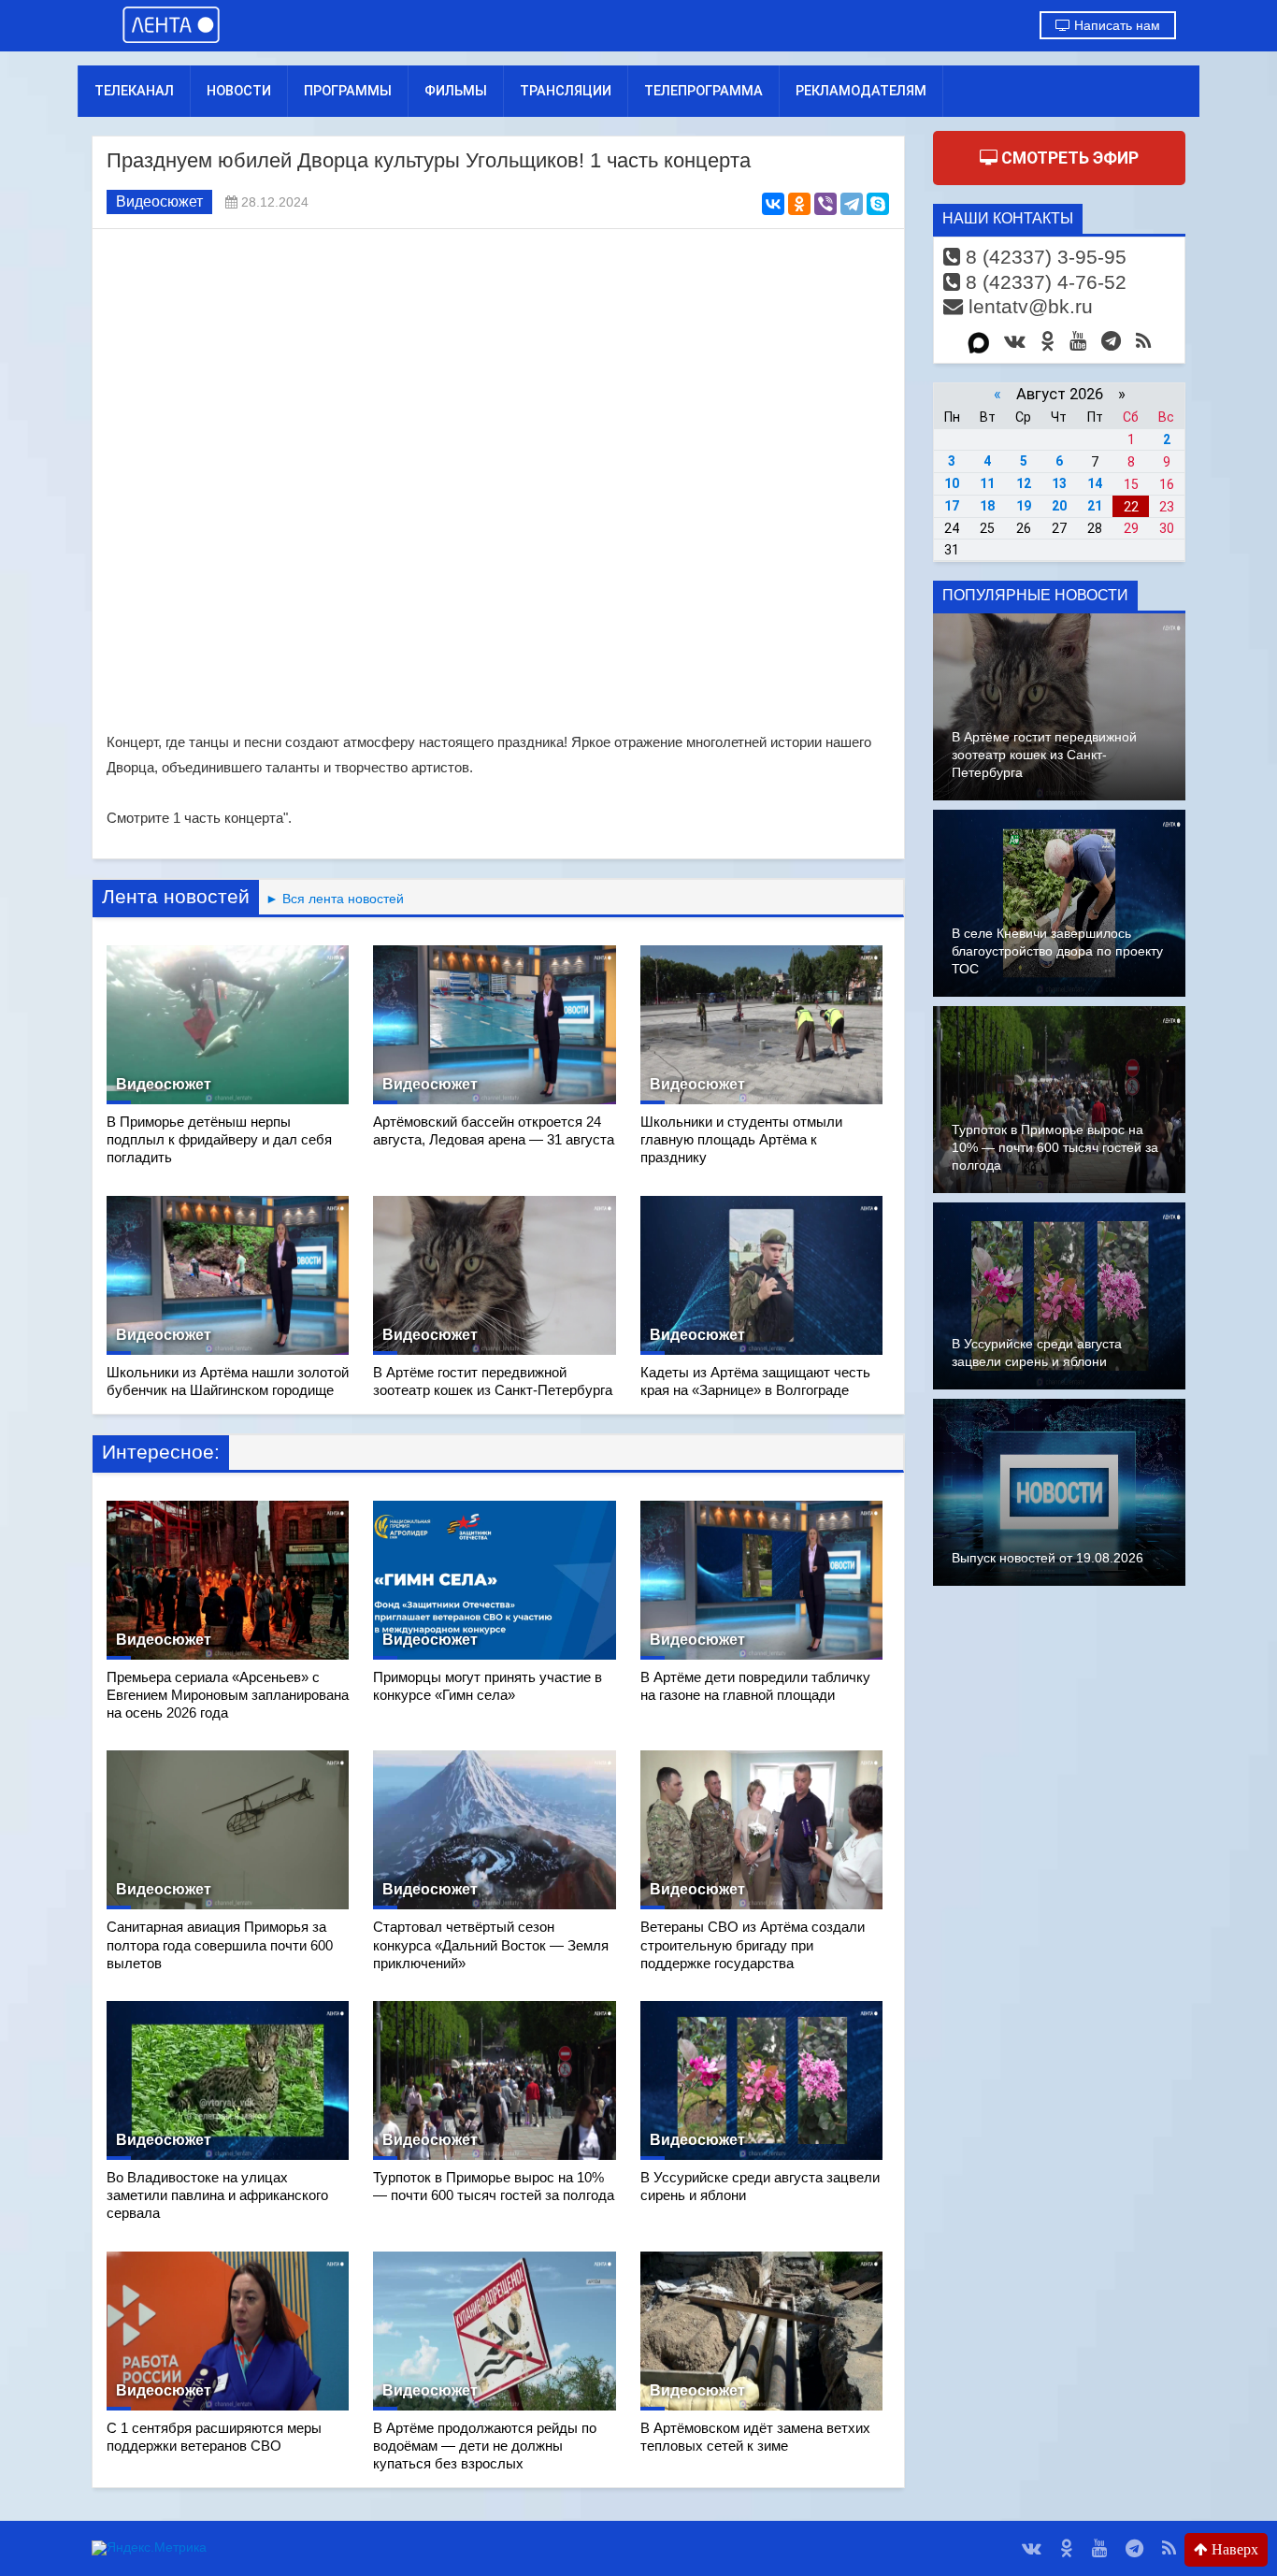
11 (987, 483)
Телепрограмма (703, 91)
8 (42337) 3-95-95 (1043, 257)
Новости (239, 91)
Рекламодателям (861, 91)
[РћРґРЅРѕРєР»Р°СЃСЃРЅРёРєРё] (799, 204)
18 (987, 506)
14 (1095, 483)
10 (952, 483)
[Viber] (825, 204)
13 (1059, 483)
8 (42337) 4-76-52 (1043, 282)
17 (952, 506)
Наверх (1233, 2549)
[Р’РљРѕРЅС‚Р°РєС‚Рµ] (773, 204)
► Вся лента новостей (331, 899)
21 (1095, 506)
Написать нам (1115, 25)
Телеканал (134, 91)
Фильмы (456, 91)
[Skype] (878, 204)
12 (1024, 483)
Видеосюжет (159, 201)
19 (1024, 506)
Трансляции (566, 91)
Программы (348, 91)
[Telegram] (852, 204)
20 (1059, 506)
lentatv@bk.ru (1028, 306)
